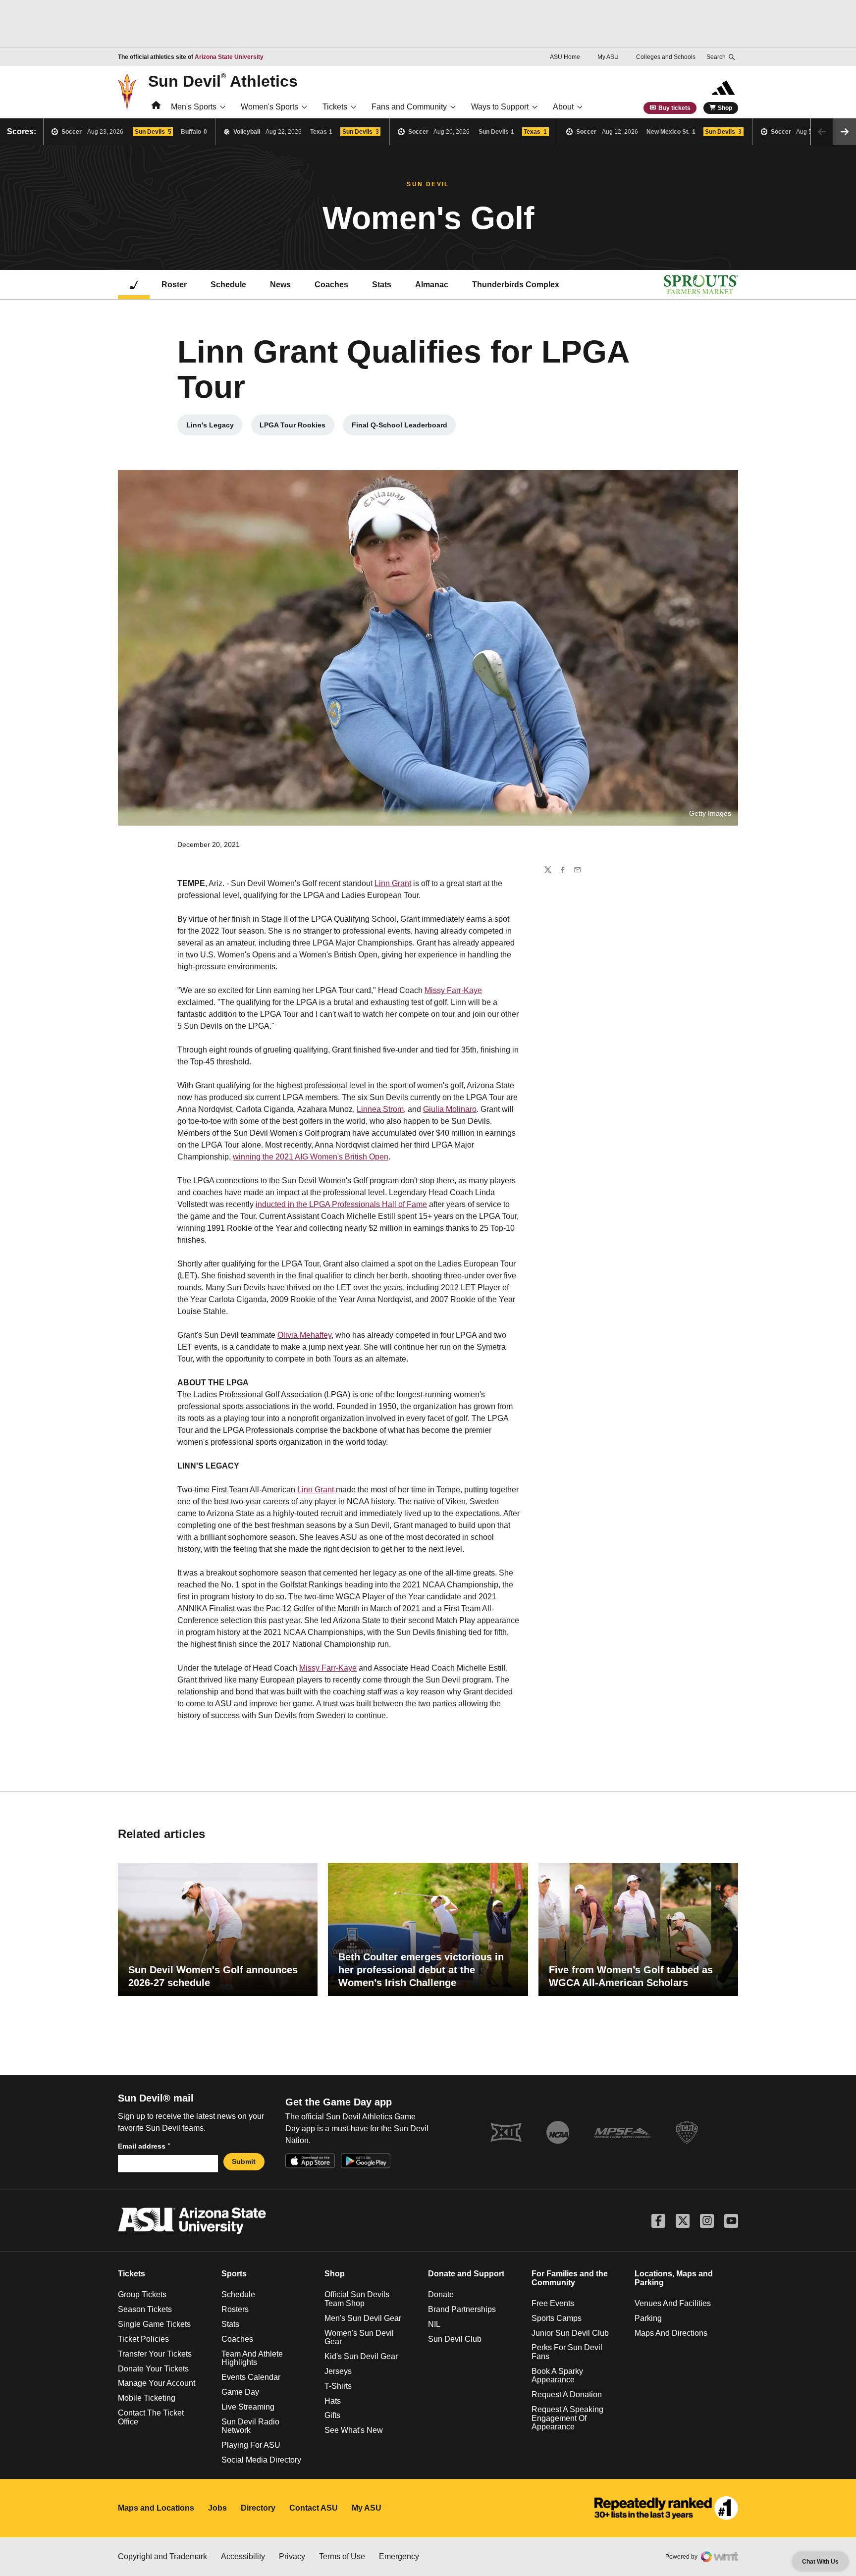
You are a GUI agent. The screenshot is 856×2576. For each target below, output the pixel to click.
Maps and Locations (156, 2508)
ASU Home (565, 57)
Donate (441, 2294)
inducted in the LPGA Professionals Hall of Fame (341, 1204)
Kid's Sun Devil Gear (361, 2356)
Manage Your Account (157, 2383)
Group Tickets (142, 2294)
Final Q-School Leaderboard (404, 427)
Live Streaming (248, 2407)
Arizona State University (229, 57)
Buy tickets (674, 108)
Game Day (240, 2392)
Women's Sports (269, 107)
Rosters (235, 2309)
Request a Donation (567, 2394)
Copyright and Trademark (162, 2556)
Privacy (292, 2556)
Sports (234, 2274)
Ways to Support (500, 107)
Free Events (553, 2303)
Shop (725, 108)
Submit (244, 2161)
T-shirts (338, 2386)
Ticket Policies (143, 2339)
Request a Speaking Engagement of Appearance (567, 2418)
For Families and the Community (570, 2278)
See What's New (354, 2430)
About (563, 107)
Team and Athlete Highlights (252, 2358)
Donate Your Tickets (153, 2369)
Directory (258, 2508)
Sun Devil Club (455, 2339)
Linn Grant (393, 883)
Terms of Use (342, 2556)
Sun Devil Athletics (223, 81)
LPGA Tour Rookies (297, 427)
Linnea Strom (380, 1109)
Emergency (399, 2556)
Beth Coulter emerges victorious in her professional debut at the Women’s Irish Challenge (421, 1970)
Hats (333, 2401)
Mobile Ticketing (147, 2398)
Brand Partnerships (462, 2309)
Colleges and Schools (666, 57)
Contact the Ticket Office (151, 2417)
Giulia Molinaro (450, 1109)
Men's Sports (194, 107)
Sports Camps (557, 2318)
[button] (845, 132)
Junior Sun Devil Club (570, 2333)
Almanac (432, 285)
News (280, 285)
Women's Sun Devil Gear (359, 2338)
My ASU (608, 57)
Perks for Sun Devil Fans (567, 2352)
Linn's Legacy (214, 427)
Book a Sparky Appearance (557, 2376)
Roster (174, 285)
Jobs (217, 2508)
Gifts (332, 2415)
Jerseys (338, 2371)
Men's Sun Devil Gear (363, 2318)
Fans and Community (409, 107)
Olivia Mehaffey (304, 1335)
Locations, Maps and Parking (674, 2278)
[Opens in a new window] (666, 2508)
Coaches (331, 285)
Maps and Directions (671, 2333)
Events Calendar (251, 2377)
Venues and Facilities (673, 2303)
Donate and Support (466, 2274)
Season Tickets (145, 2309)
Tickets (335, 107)
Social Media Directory (261, 2460)
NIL (434, 2324)
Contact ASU (314, 2508)
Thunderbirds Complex (516, 285)
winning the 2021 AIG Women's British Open (311, 1157)
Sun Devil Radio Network (250, 2426)
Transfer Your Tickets (155, 2354)
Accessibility (243, 2556)
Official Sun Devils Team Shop (357, 2299)
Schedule (228, 285)
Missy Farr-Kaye (453, 990)
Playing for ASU (251, 2445)
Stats (382, 285)
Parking (648, 2318)
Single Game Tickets (154, 2324)
